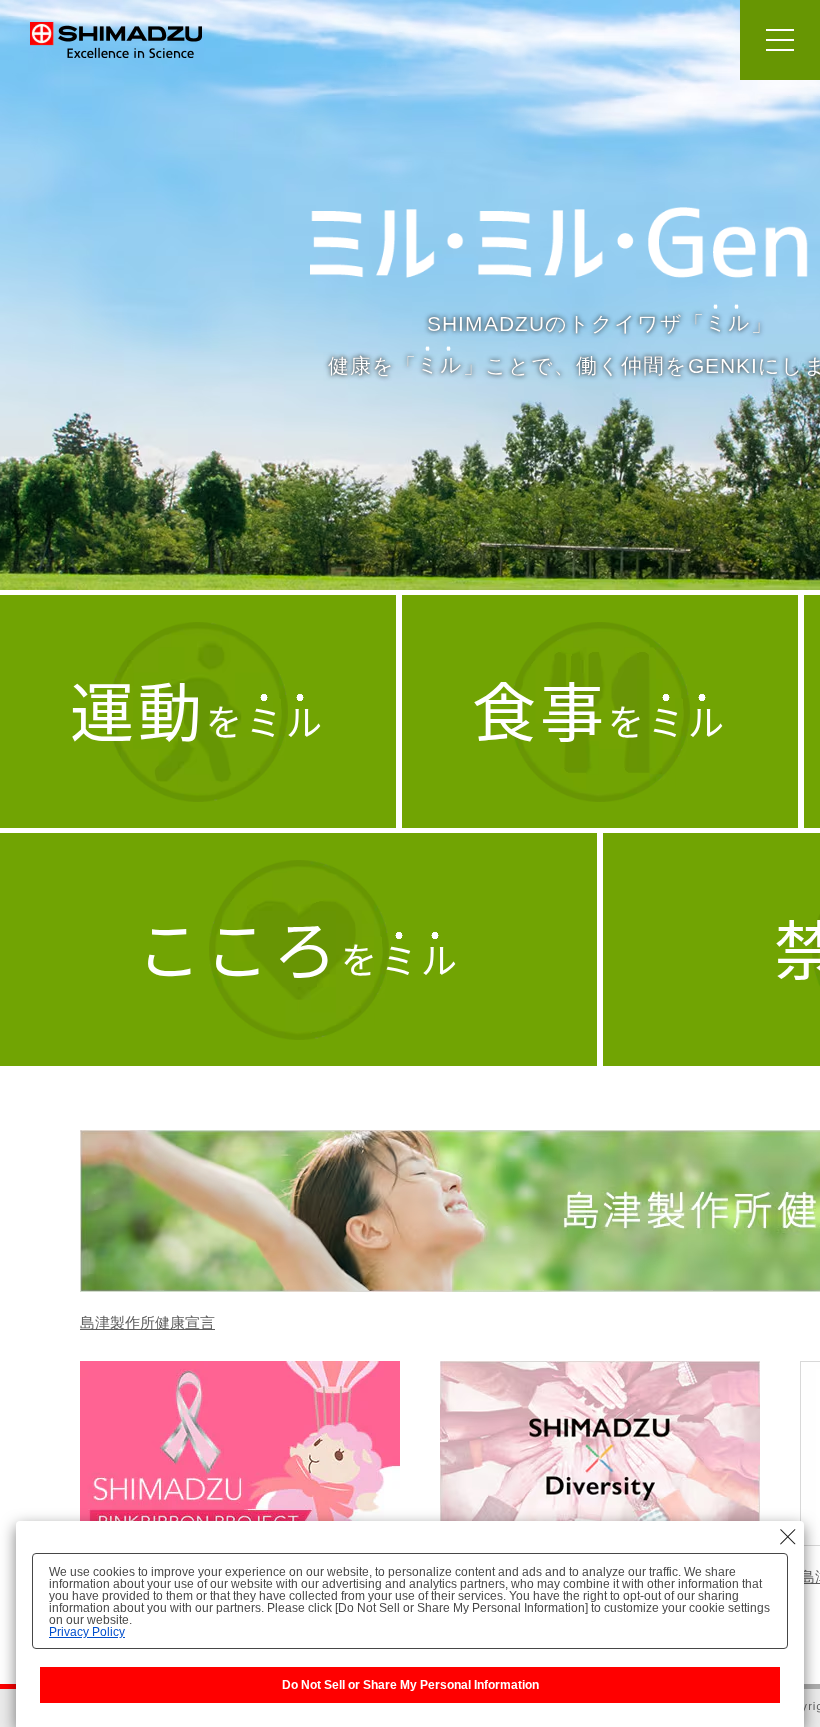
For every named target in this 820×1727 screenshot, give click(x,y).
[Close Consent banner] (788, 1537)
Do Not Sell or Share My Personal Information (410, 1685)
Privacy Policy (87, 1632)
